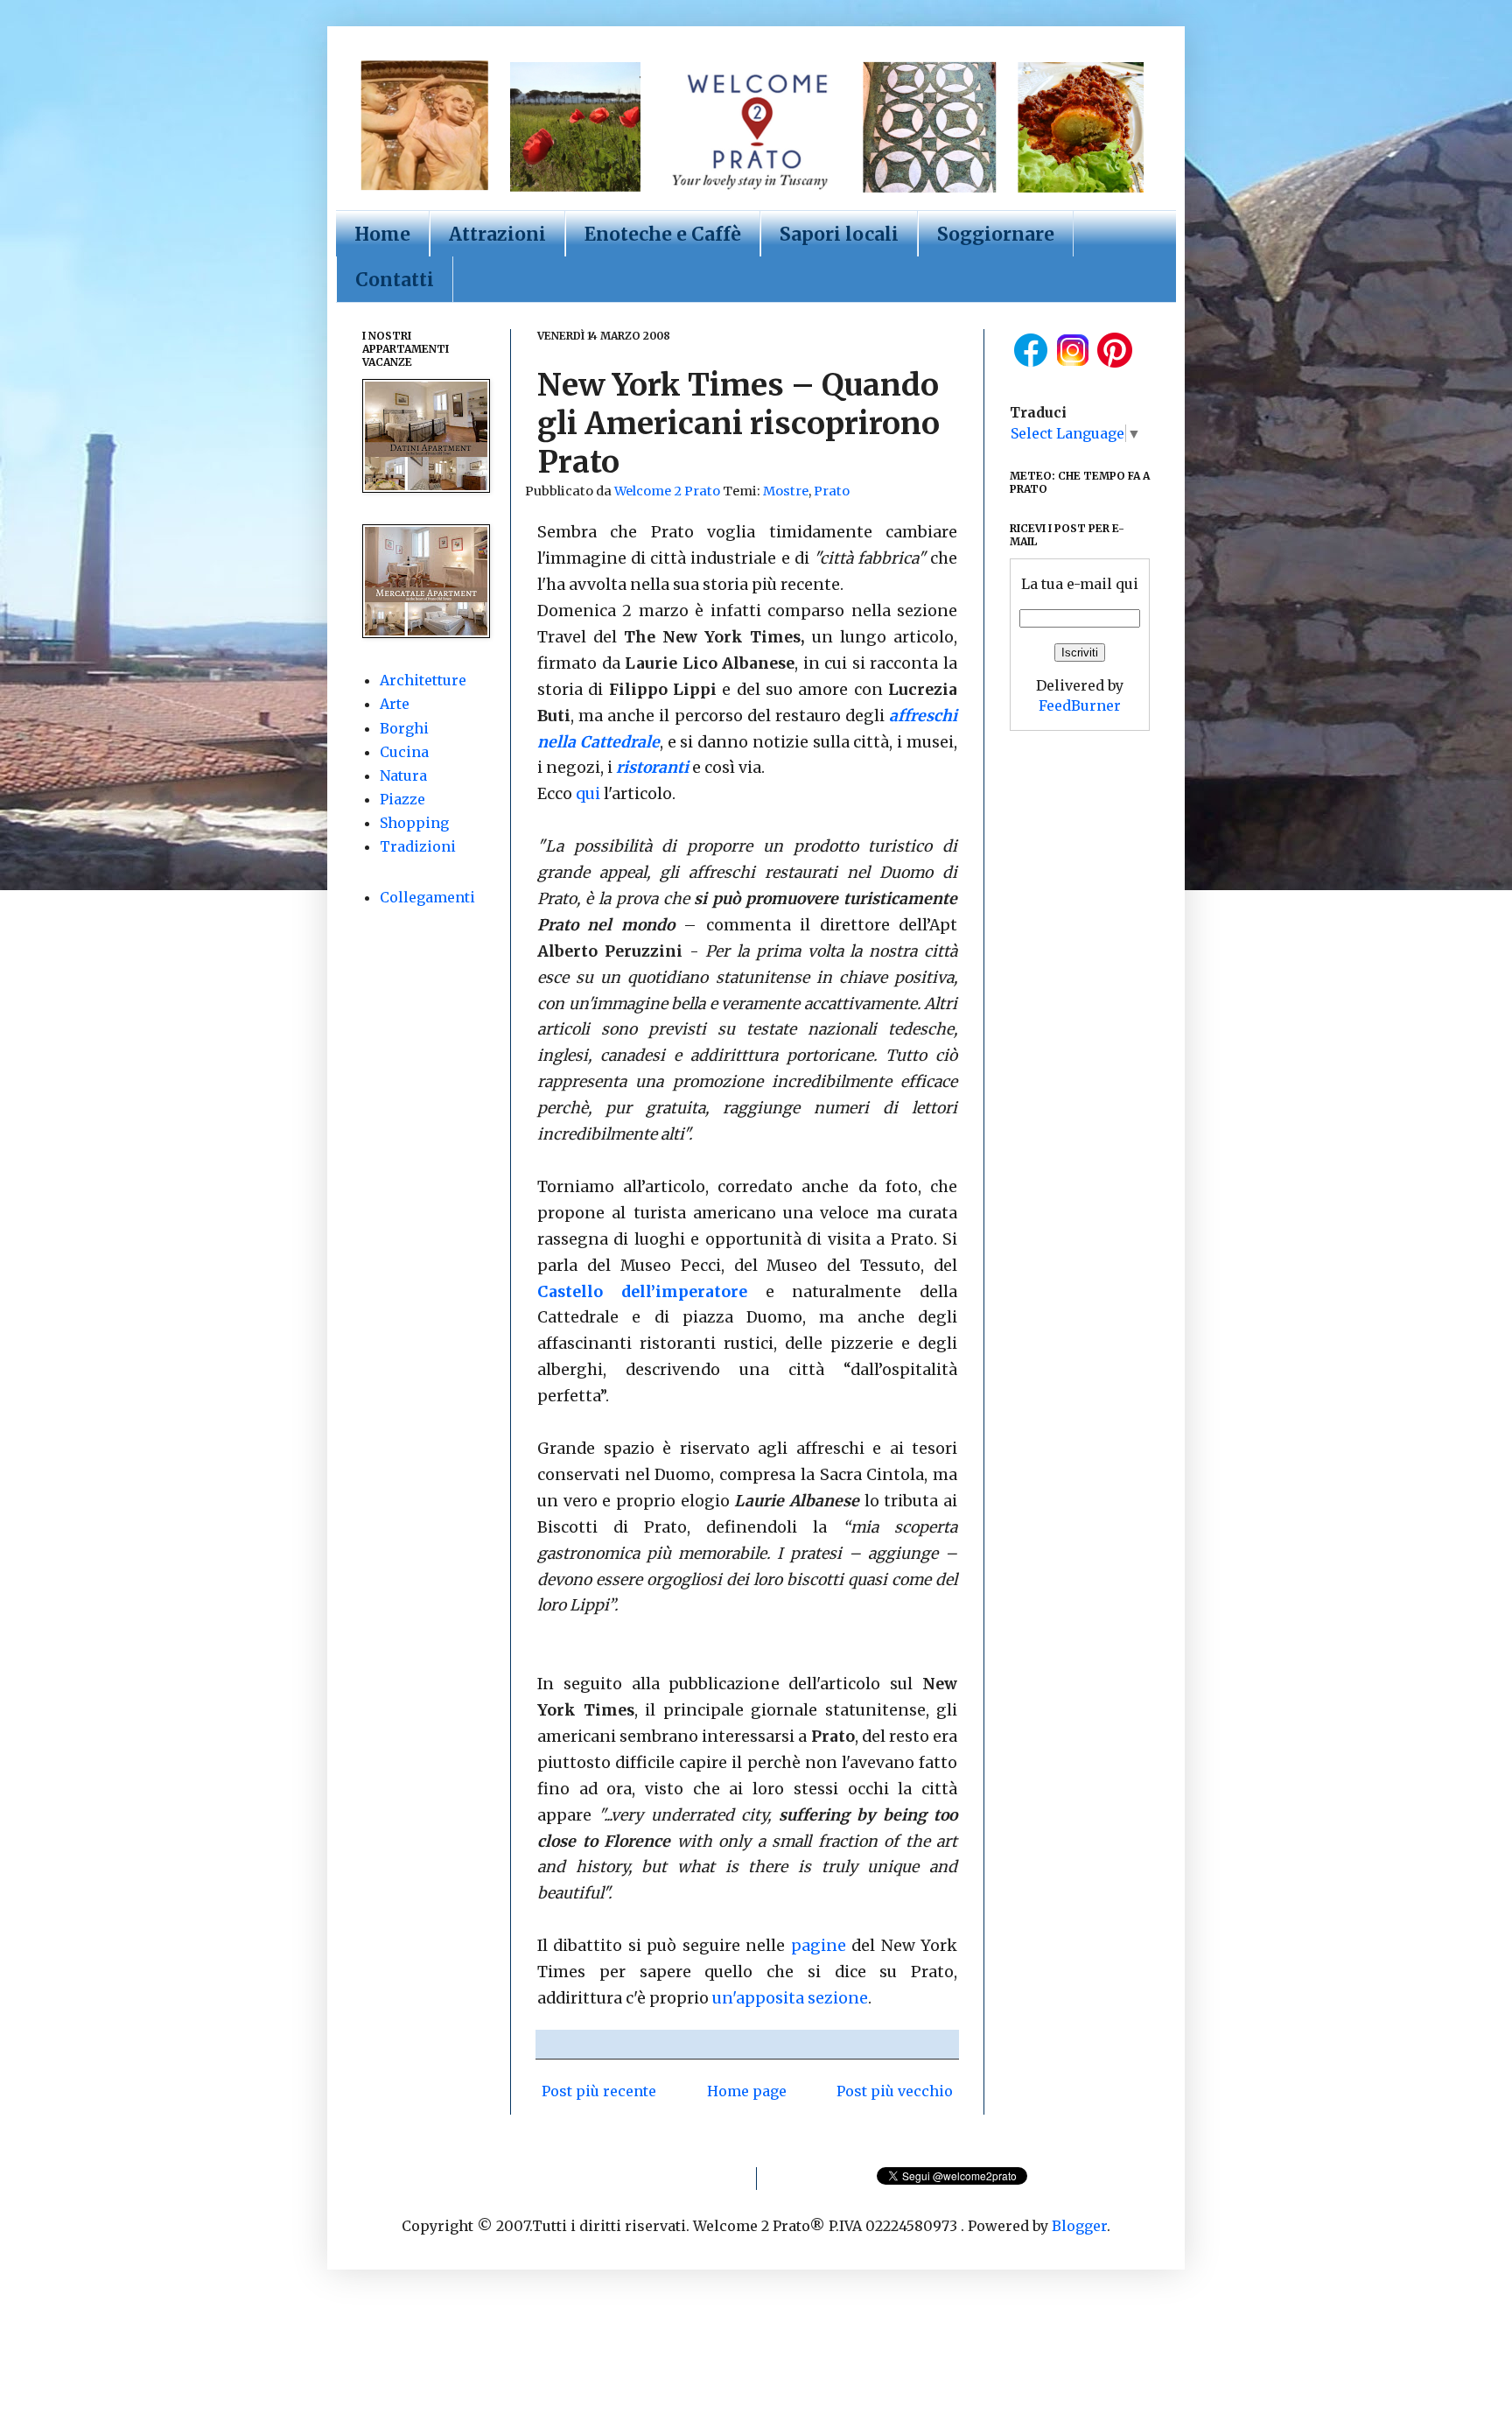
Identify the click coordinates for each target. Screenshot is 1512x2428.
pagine (821, 1946)
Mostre (786, 491)
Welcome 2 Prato (668, 491)
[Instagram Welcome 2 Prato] (1073, 366)
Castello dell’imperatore (642, 1292)
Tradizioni (418, 846)
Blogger (1079, 2226)
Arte (395, 704)
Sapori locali (839, 234)
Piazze (402, 799)
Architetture (423, 680)
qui (588, 794)
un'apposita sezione (790, 1998)
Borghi (404, 728)
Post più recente (599, 2091)
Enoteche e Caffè (663, 234)
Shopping (414, 823)
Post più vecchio (895, 2091)
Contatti (395, 280)
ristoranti (652, 768)
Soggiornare (996, 234)
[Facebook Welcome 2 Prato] (1031, 366)
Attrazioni (497, 234)
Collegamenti (427, 897)
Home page (747, 2091)
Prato (832, 491)
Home (382, 234)
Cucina (404, 752)
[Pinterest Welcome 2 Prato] (1115, 366)
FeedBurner (1080, 705)
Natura (403, 775)
